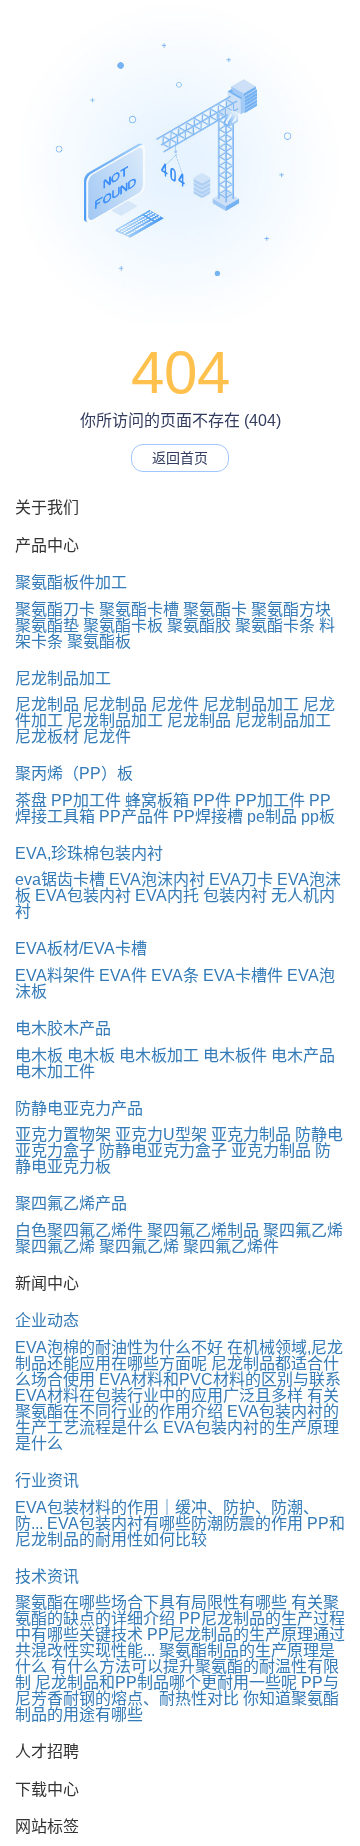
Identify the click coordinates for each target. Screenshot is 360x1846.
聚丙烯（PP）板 (74, 773)
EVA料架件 (55, 975)
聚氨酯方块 (291, 609)
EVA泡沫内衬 (157, 879)
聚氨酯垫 (47, 625)
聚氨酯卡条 (275, 625)
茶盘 (31, 800)
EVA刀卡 (241, 879)
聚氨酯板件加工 (71, 582)
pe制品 (272, 816)
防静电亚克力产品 (79, 1108)
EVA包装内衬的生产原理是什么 (177, 1435)
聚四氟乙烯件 (231, 1246)
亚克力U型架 (161, 1134)
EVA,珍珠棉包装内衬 (89, 853)
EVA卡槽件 (243, 975)
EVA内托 (167, 895)
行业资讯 (47, 1480)
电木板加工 (159, 1055)
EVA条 (175, 975)
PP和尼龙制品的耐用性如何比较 (180, 1531)
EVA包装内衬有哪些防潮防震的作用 (175, 1523)
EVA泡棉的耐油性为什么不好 (119, 1347)
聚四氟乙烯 (303, 1230)
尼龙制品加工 (63, 678)
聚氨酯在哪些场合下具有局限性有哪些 (151, 1602)
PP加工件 (86, 800)
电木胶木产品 (63, 1028)
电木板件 (235, 1055)
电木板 (39, 1055)
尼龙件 (175, 704)
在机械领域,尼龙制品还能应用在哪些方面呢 (179, 1355)
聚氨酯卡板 (123, 625)
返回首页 (180, 458)
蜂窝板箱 (157, 800)
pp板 (318, 816)
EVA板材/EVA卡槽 (81, 948)
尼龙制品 (47, 704)
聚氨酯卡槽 (139, 609)
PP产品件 (134, 816)
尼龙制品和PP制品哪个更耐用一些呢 (166, 1682)
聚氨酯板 (99, 641)
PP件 (212, 800)
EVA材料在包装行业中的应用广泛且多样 (159, 1395)
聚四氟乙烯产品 (71, 1203)
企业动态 (47, 1320)
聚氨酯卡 (215, 609)
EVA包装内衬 (83, 895)
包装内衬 (235, 895)
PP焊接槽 (208, 816)
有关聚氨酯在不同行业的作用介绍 (177, 1403)
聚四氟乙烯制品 (203, 1230)
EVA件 (123, 975)
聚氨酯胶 (199, 625)
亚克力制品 (251, 1134)
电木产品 (303, 1055)
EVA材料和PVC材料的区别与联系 (220, 1379)
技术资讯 (47, 1576)
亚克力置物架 (63, 1134)
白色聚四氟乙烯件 (79, 1230)
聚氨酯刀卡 (55, 609)
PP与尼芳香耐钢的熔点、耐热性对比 (177, 1690)
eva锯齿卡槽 (60, 879)
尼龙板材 (47, 736)
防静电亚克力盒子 (163, 1150)
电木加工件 (55, 1071)
